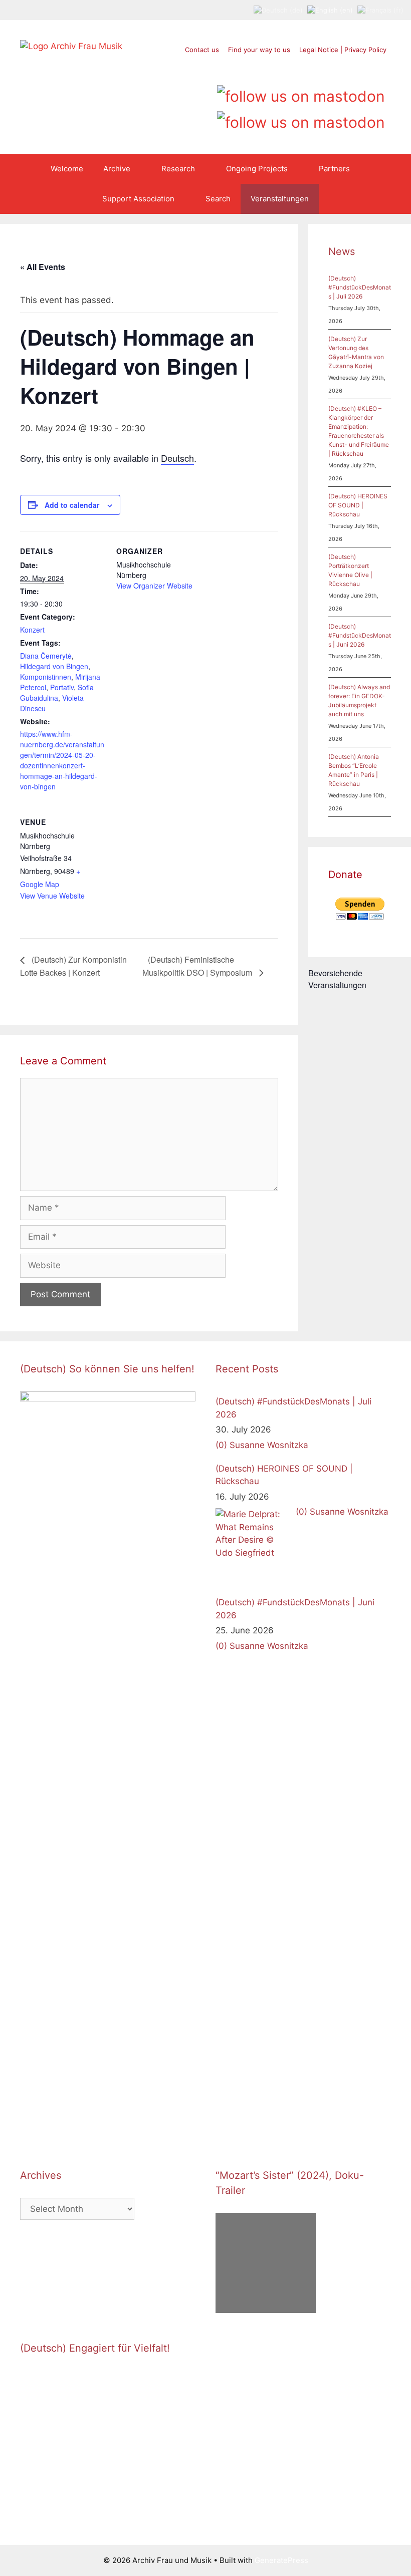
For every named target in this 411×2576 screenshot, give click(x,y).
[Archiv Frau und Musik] (71, 46)
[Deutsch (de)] (278, 10)
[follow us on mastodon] (301, 93)
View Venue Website (52, 896)
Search (218, 199)
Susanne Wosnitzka (269, 1445)
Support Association (138, 199)
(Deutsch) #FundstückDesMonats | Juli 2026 (360, 287)
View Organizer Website (154, 586)
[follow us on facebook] (282, 70)
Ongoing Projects (257, 169)
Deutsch (177, 458)
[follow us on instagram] (301, 70)
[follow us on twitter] (263, 70)
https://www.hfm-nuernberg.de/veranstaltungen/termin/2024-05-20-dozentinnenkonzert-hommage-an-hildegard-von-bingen (62, 760)
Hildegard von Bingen (54, 666)
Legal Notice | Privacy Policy (343, 50)
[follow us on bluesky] (301, 119)
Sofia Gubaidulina (57, 692)
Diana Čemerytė (46, 656)
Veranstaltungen (280, 199)
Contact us (202, 50)
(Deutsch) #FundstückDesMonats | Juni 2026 (360, 635)
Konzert (32, 630)
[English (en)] (330, 10)
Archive (117, 169)
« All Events (43, 267)
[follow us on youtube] (320, 70)
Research (178, 169)
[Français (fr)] (380, 10)
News (342, 251)
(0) (221, 1445)
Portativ (62, 687)
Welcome (67, 169)
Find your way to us (259, 50)
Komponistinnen (46, 677)
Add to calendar (72, 505)
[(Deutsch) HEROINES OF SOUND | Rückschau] (253, 1546)
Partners (334, 169)
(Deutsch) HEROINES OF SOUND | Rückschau (358, 505)
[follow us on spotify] (339, 70)
